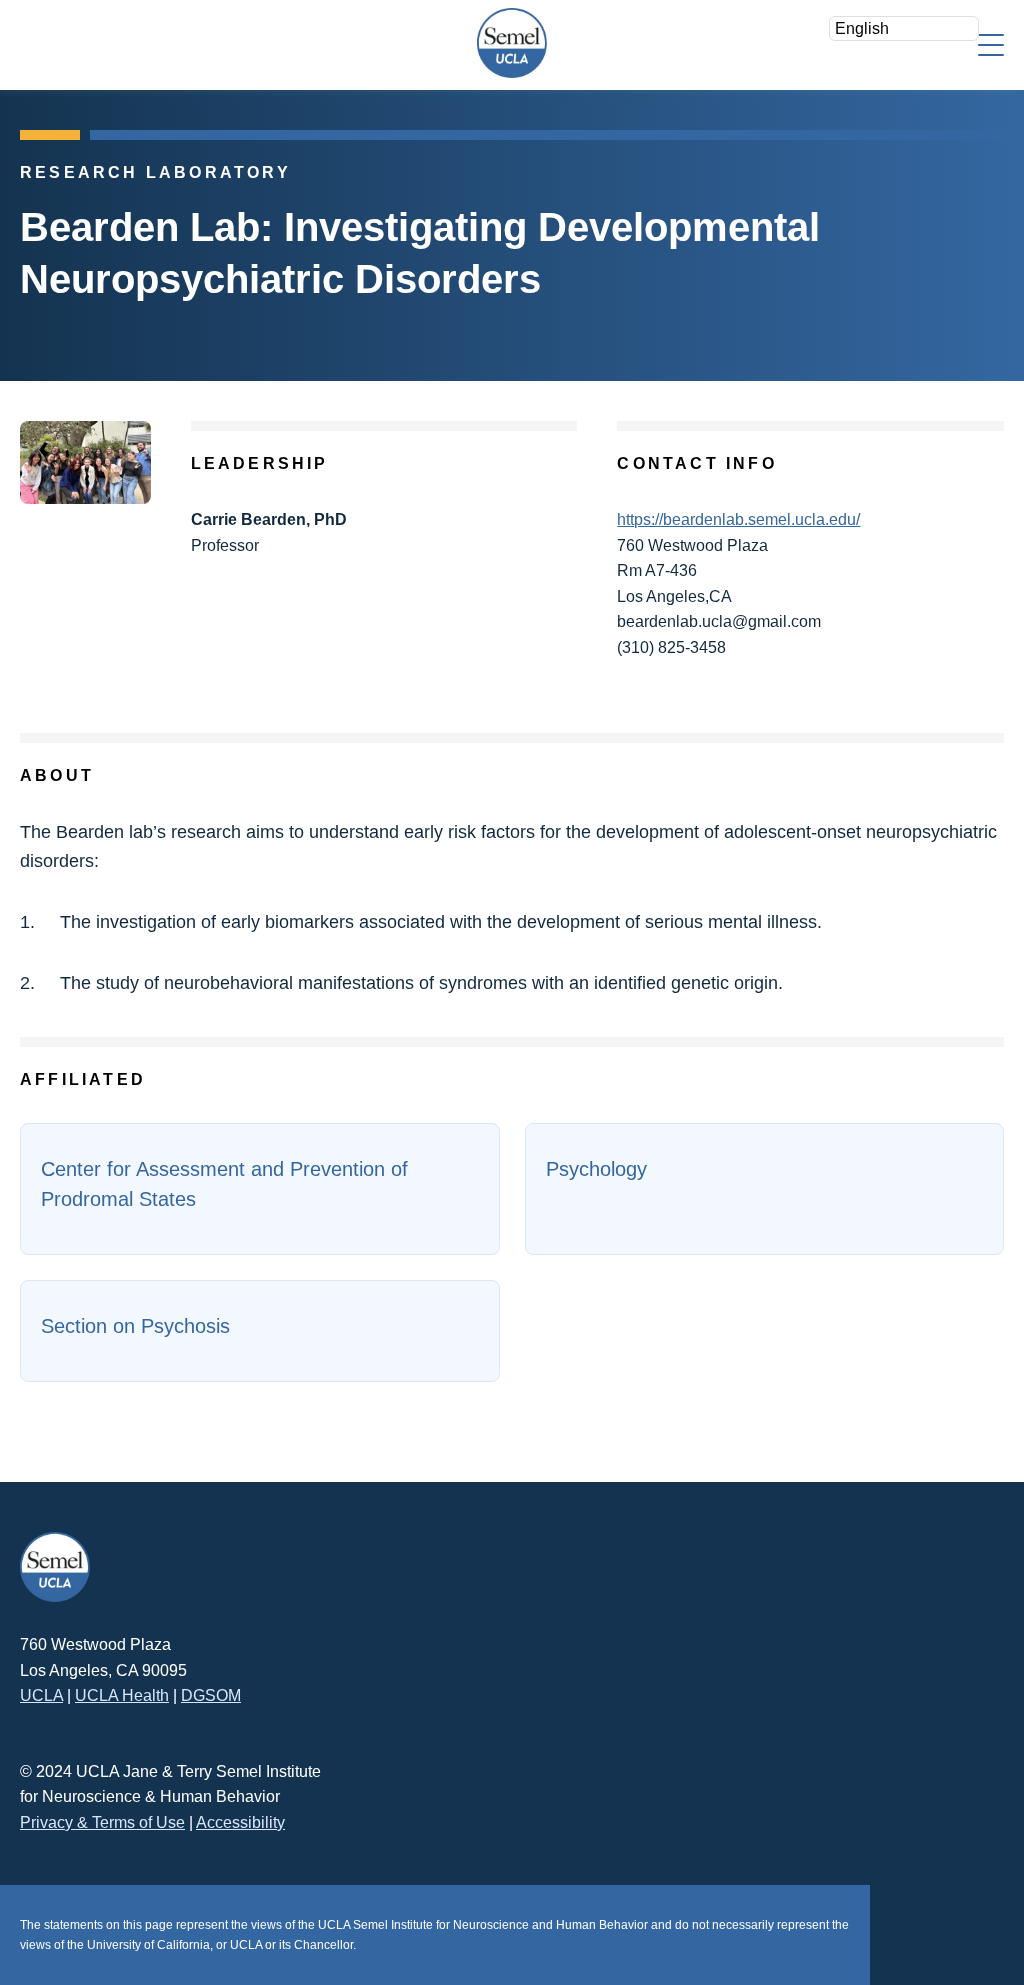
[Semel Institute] (512, 43)
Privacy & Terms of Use (102, 1822)
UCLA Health (122, 1695)
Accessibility (240, 1822)
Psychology (596, 1169)
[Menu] (991, 43)
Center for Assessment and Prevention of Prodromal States (224, 1184)
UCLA (41, 1695)
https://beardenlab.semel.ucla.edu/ (738, 519)
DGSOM (211, 1695)
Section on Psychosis (135, 1326)
